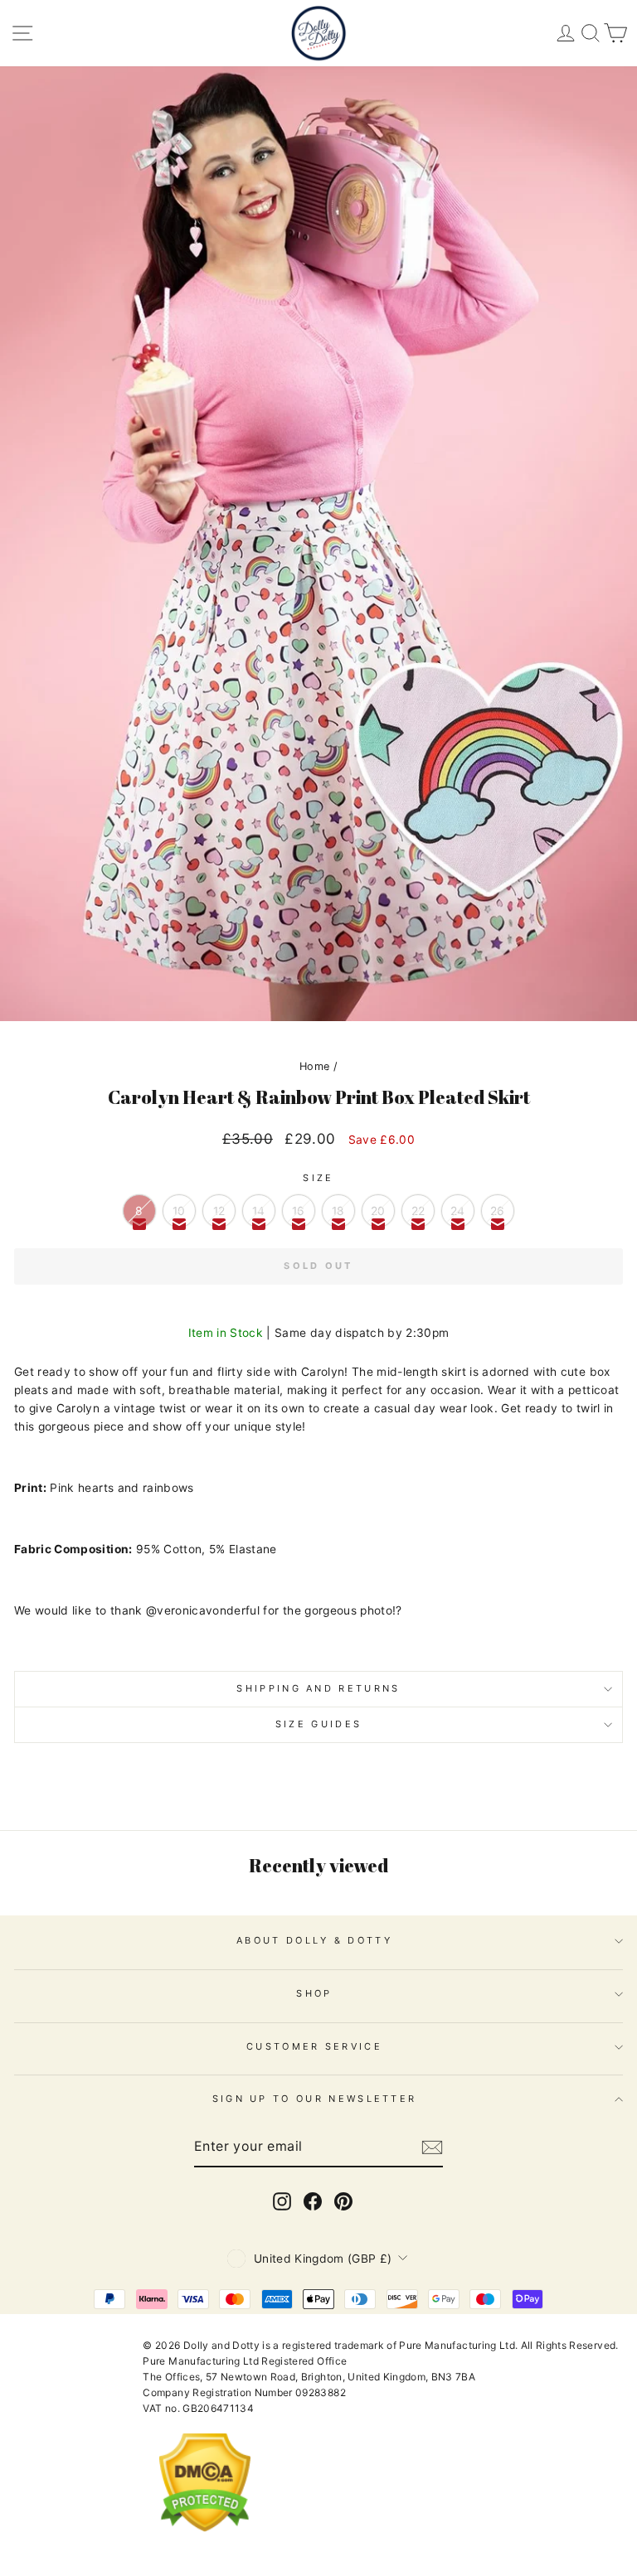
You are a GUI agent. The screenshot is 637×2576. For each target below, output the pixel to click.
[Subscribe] (432, 2147)
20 (378, 1211)
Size (318, 1178)
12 (219, 1211)
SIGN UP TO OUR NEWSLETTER (315, 2099)
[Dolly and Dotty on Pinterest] (343, 2201)
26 (498, 1211)
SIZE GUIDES (318, 1724)
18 (338, 1211)
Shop (314, 1993)
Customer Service (314, 2046)
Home (314, 1066)
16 (299, 1211)
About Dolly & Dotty (314, 1940)
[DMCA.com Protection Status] (205, 2545)
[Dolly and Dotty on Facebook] (313, 2201)
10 (179, 1211)
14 (259, 1211)
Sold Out (318, 1266)
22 (418, 1211)
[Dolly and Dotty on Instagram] (282, 2201)
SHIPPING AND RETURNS (318, 1688)
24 (458, 1211)
